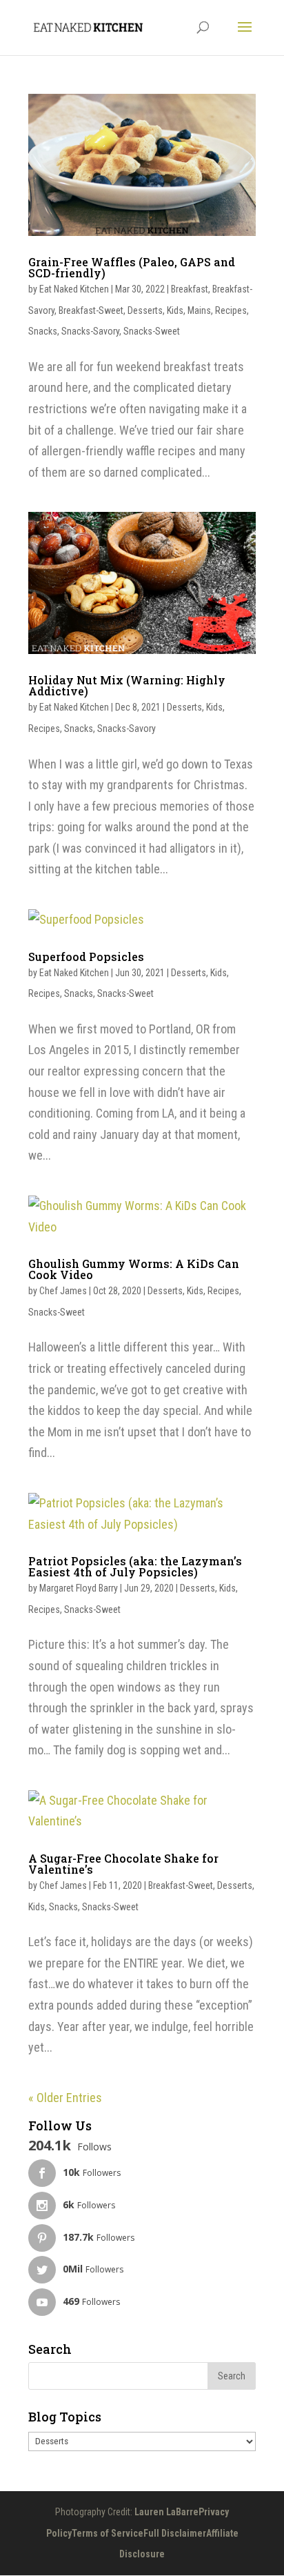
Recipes (231, 310)
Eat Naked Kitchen (74, 289)
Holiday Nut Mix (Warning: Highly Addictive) (127, 685)
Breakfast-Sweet (91, 310)
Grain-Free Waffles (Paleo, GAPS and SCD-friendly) (132, 267)
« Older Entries (65, 2098)
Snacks (43, 331)
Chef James (63, 1291)
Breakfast (190, 289)
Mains (199, 310)
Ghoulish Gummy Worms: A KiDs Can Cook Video (134, 1269)
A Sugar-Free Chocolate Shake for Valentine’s (123, 1864)
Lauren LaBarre (166, 2512)
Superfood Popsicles (86, 957)
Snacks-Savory (90, 331)
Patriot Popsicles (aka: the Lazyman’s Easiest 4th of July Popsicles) (135, 1566)
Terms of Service (108, 2533)
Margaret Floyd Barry (79, 1588)
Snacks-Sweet (152, 331)
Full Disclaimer (175, 2533)
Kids (175, 310)
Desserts (145, 310)
